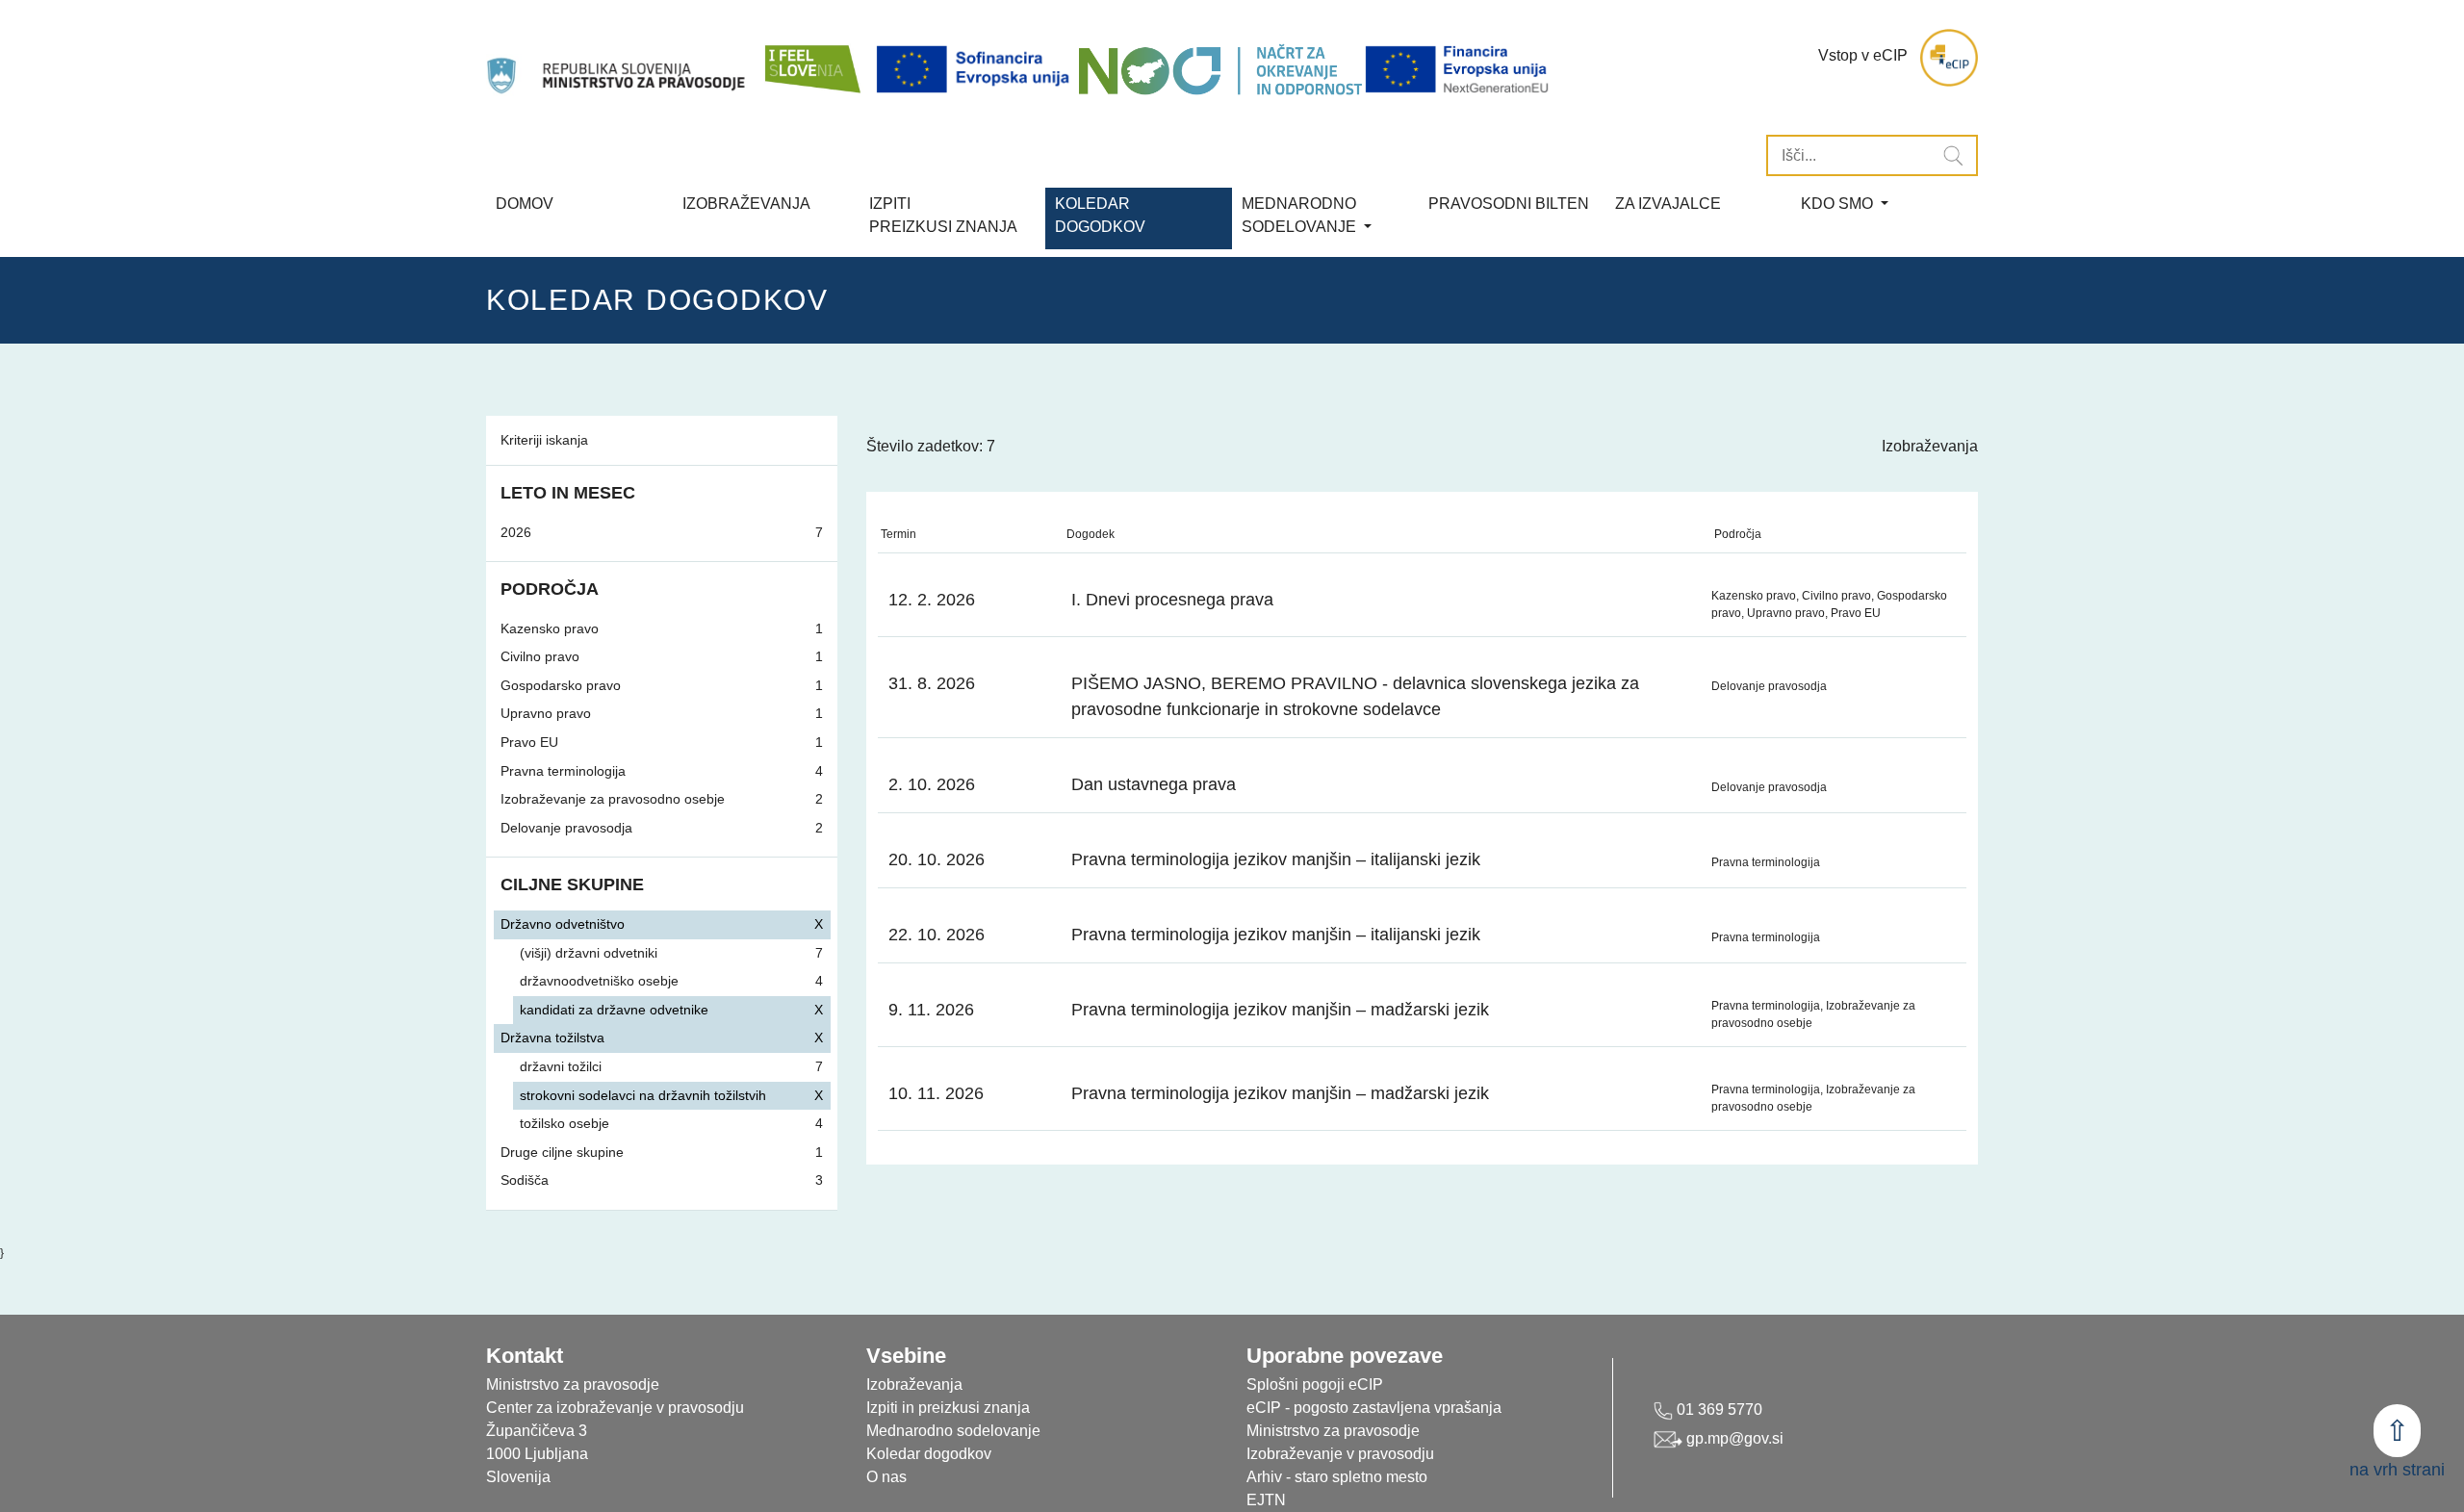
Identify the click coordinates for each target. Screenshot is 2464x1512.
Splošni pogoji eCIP (1315, 1384)
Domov (525, 204)
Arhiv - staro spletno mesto (1337, 1477)
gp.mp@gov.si (1733, 1438)
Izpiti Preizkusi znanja (943, 215)
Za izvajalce (1668, 204)
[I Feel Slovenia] (811, 58)
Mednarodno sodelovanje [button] (1301, 215)
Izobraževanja (746, 204)
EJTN (1266, 1500)
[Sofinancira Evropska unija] (976, 70)
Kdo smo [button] (1839, 204)
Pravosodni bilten (1509, 204)
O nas (886, 1477)
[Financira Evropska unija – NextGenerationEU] (1458, 70)
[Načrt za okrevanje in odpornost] (1220, 70)
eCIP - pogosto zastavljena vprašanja (1374, 1408)
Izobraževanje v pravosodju (1340, 1454)
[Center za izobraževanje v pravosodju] (618, 58)
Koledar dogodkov (929, 1454)
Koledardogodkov (1100, 215)
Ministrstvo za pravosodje (1333, 1431)
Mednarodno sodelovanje (953, 1431)
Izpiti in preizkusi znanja (948, 1408)
